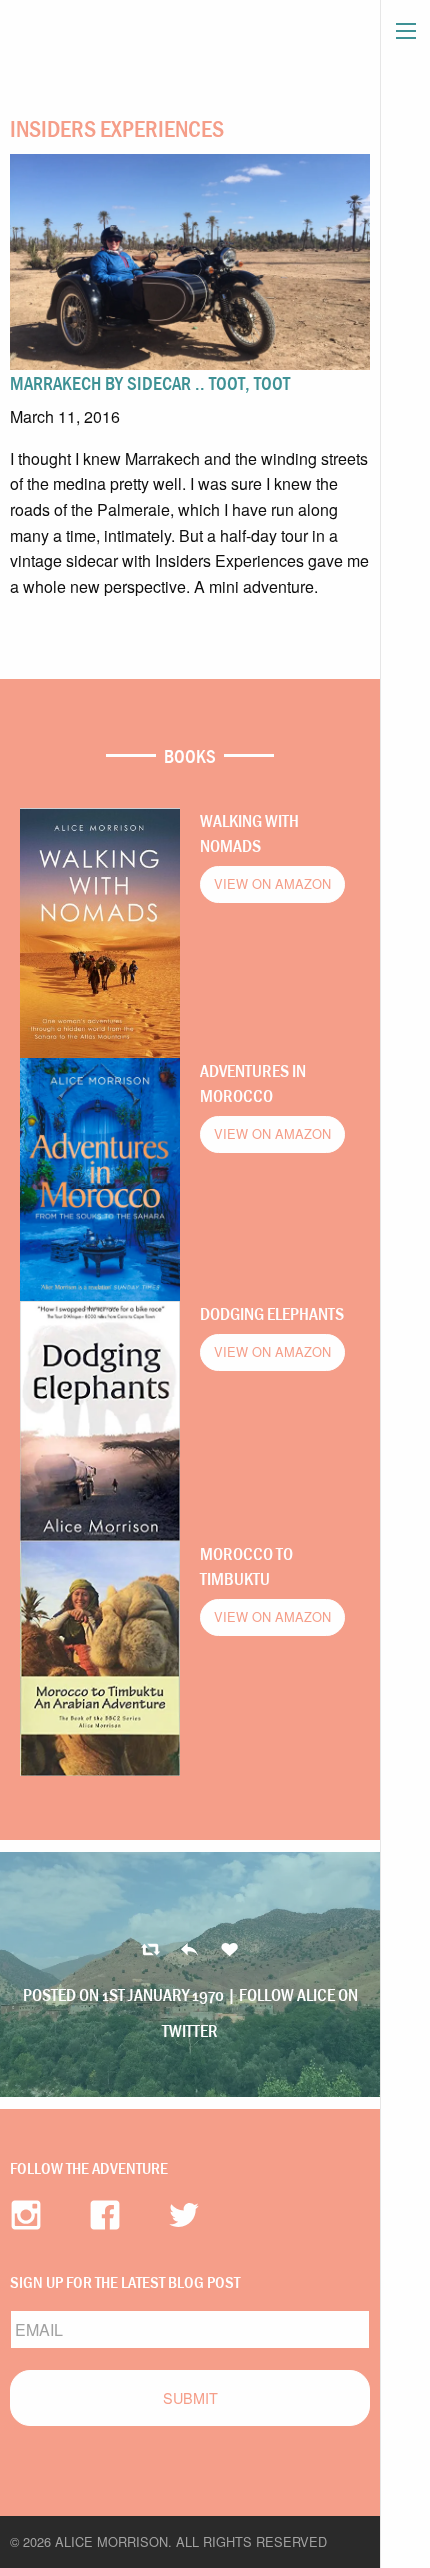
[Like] (229, 1950)
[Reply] (150, 1950)
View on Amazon (272, 883)
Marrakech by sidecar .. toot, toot (150, 383)
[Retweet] (189, 1950)
